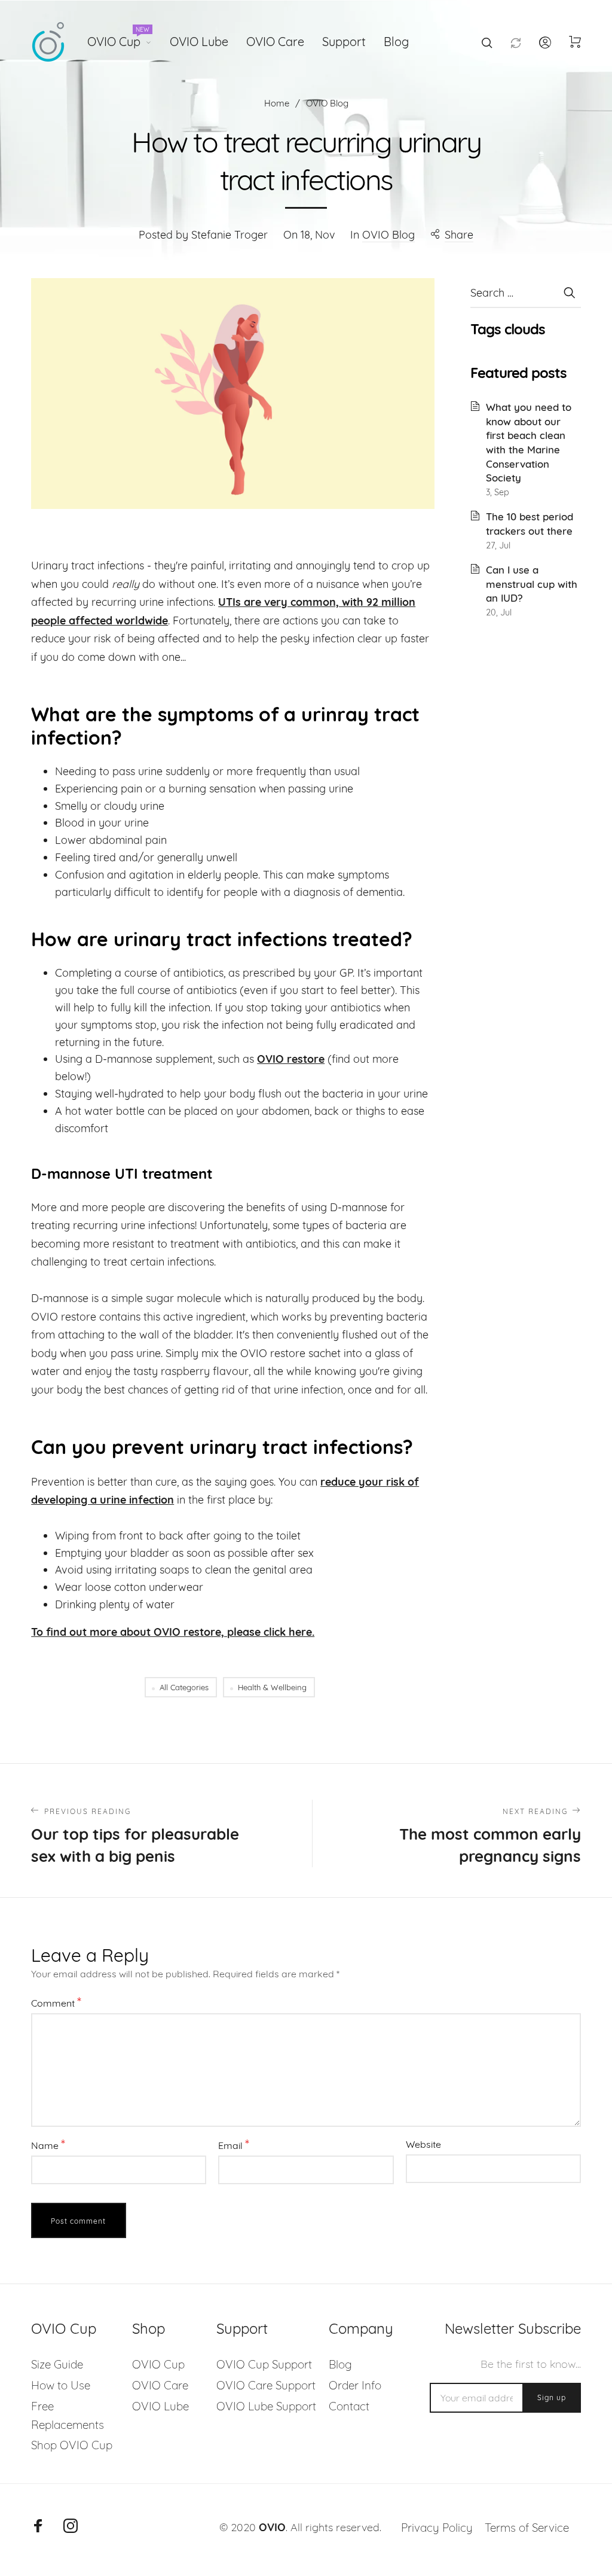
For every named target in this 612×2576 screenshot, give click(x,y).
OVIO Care (275, 42)
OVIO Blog (388, 235)
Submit (569, 292)
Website (423, 2144)
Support (344, 42)
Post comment (78, 2221)
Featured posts (518, 373)
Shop (149, 2329)
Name (48, 2144)
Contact (349, 2406)
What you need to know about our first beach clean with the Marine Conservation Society (529, 442)
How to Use (61, 2385)
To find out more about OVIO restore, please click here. (173, 1632)
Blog (396, 42)
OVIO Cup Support (264, 2364)
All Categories (184, 1687)
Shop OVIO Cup (72, 2445)
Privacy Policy (437, 2528)
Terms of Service (527, 2528)
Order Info (355, 2385)
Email (234, 2144)
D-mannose (359, 1207)
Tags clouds (508, 329)
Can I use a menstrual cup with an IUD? (532, 584)
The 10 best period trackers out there (530, 524)
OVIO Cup (118, 39)
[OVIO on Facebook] (38, 2526)
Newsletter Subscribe (512, 2329)
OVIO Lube (199, 42)
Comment (56, 2002)
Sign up (552, 2397)
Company (361, 2329)
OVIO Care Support (266, 2385)
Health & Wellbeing (272, 1687)
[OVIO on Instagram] (71, 2526)
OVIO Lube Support (266, 2406)
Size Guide (57, 2364)
